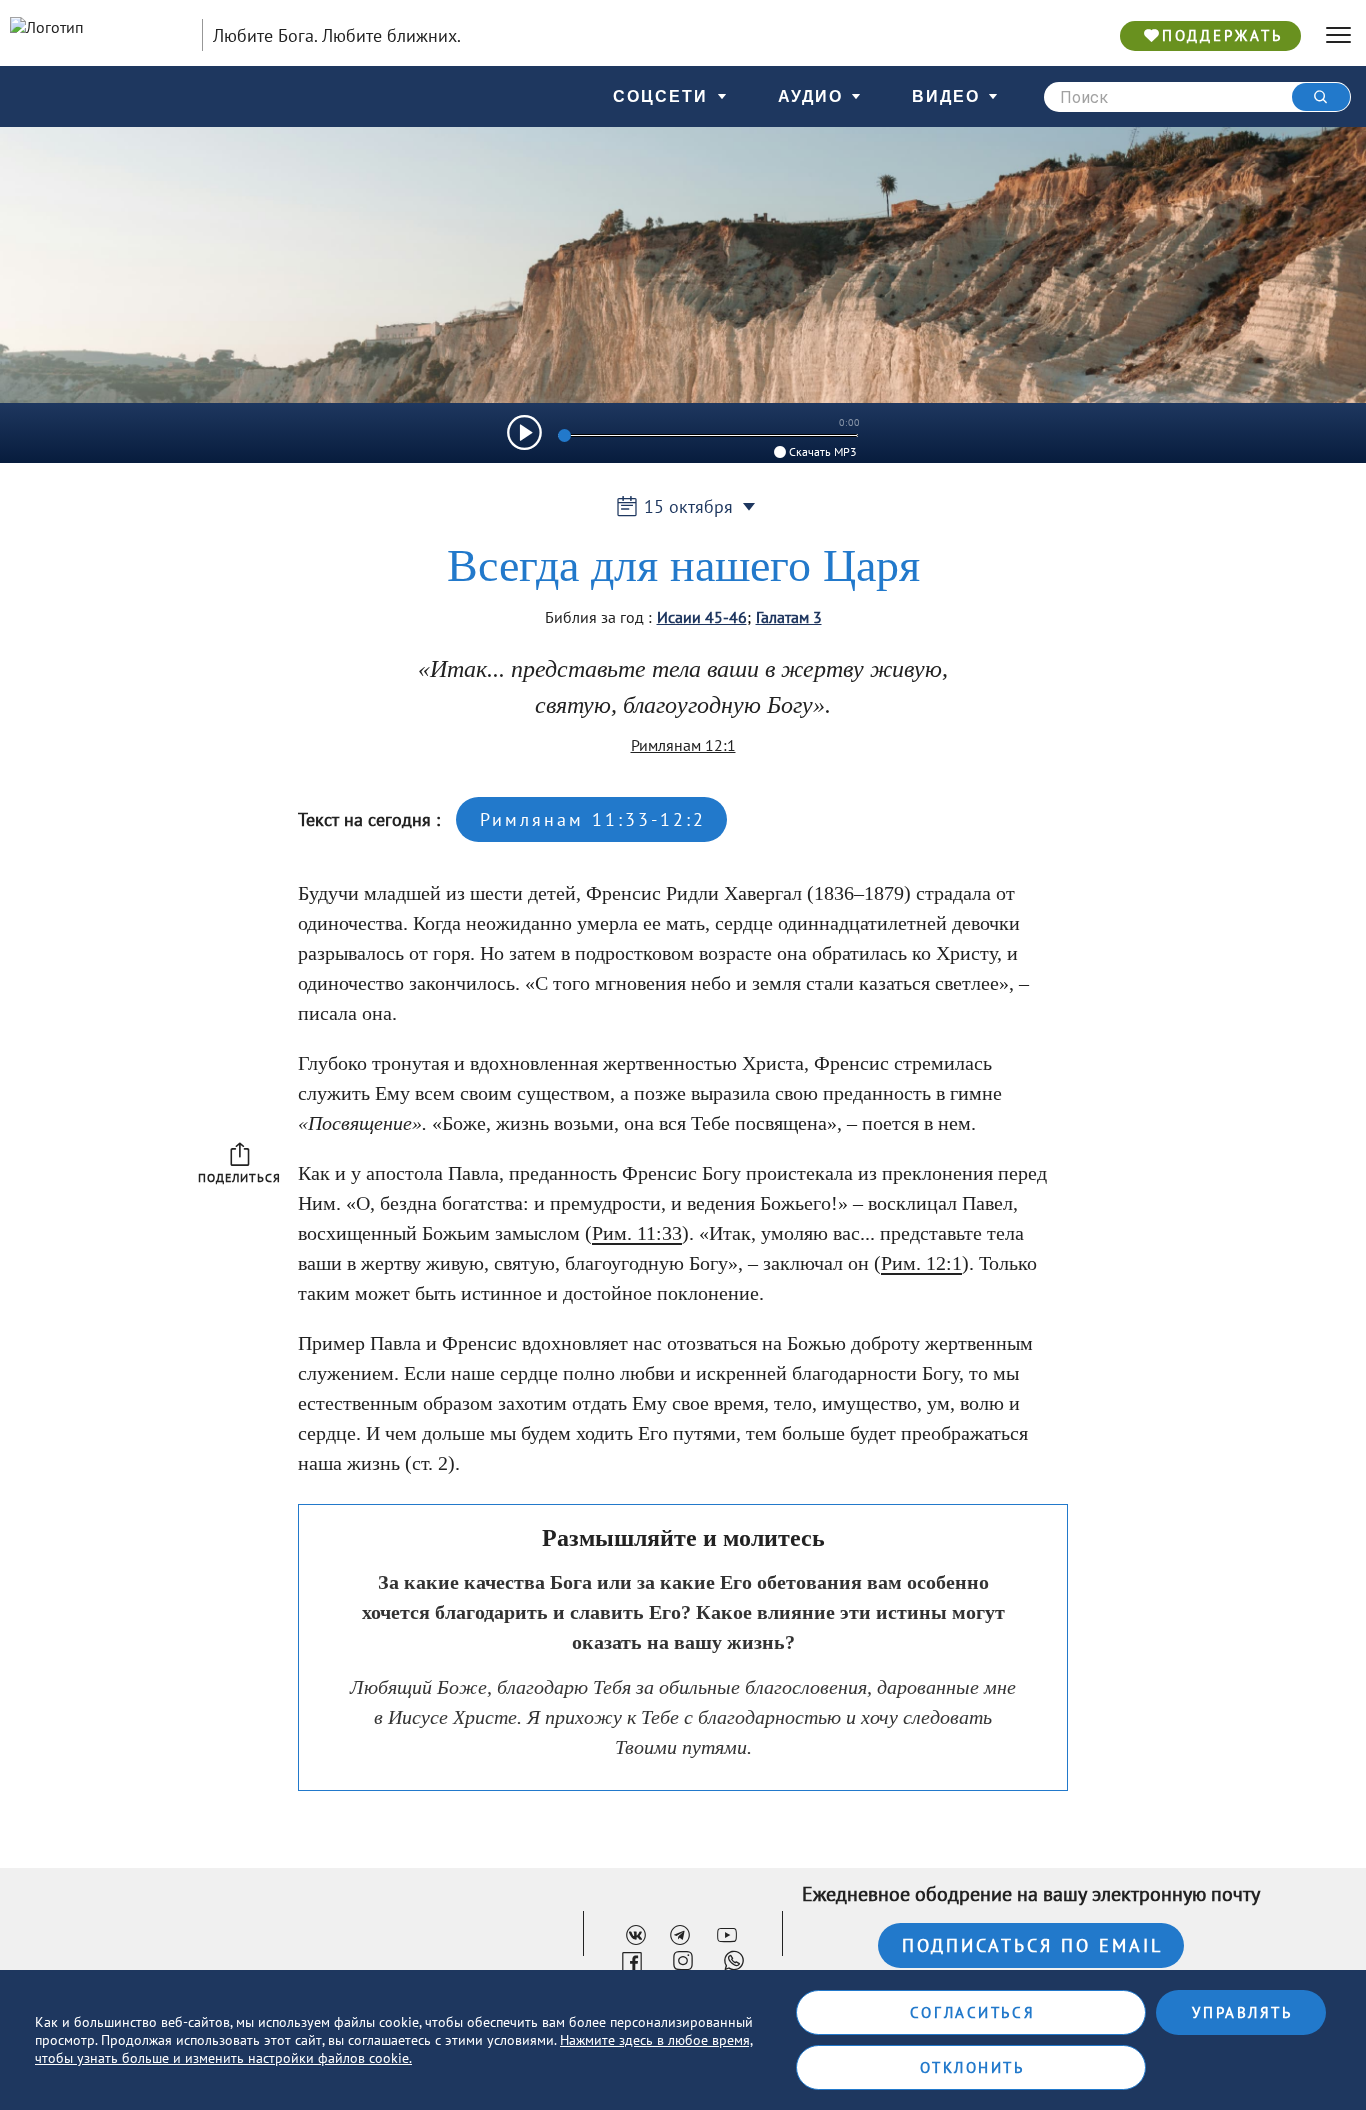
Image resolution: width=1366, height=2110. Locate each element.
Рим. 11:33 (637, 1233)
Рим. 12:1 (921, 1263)
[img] (524, 432)
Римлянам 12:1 (683, 745)
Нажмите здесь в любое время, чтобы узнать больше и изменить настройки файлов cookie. (394, 2049)
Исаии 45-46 (702, 617)
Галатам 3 (789, 617)
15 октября (688, 506)
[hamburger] (1338, 35)
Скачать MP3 (823, 451)
